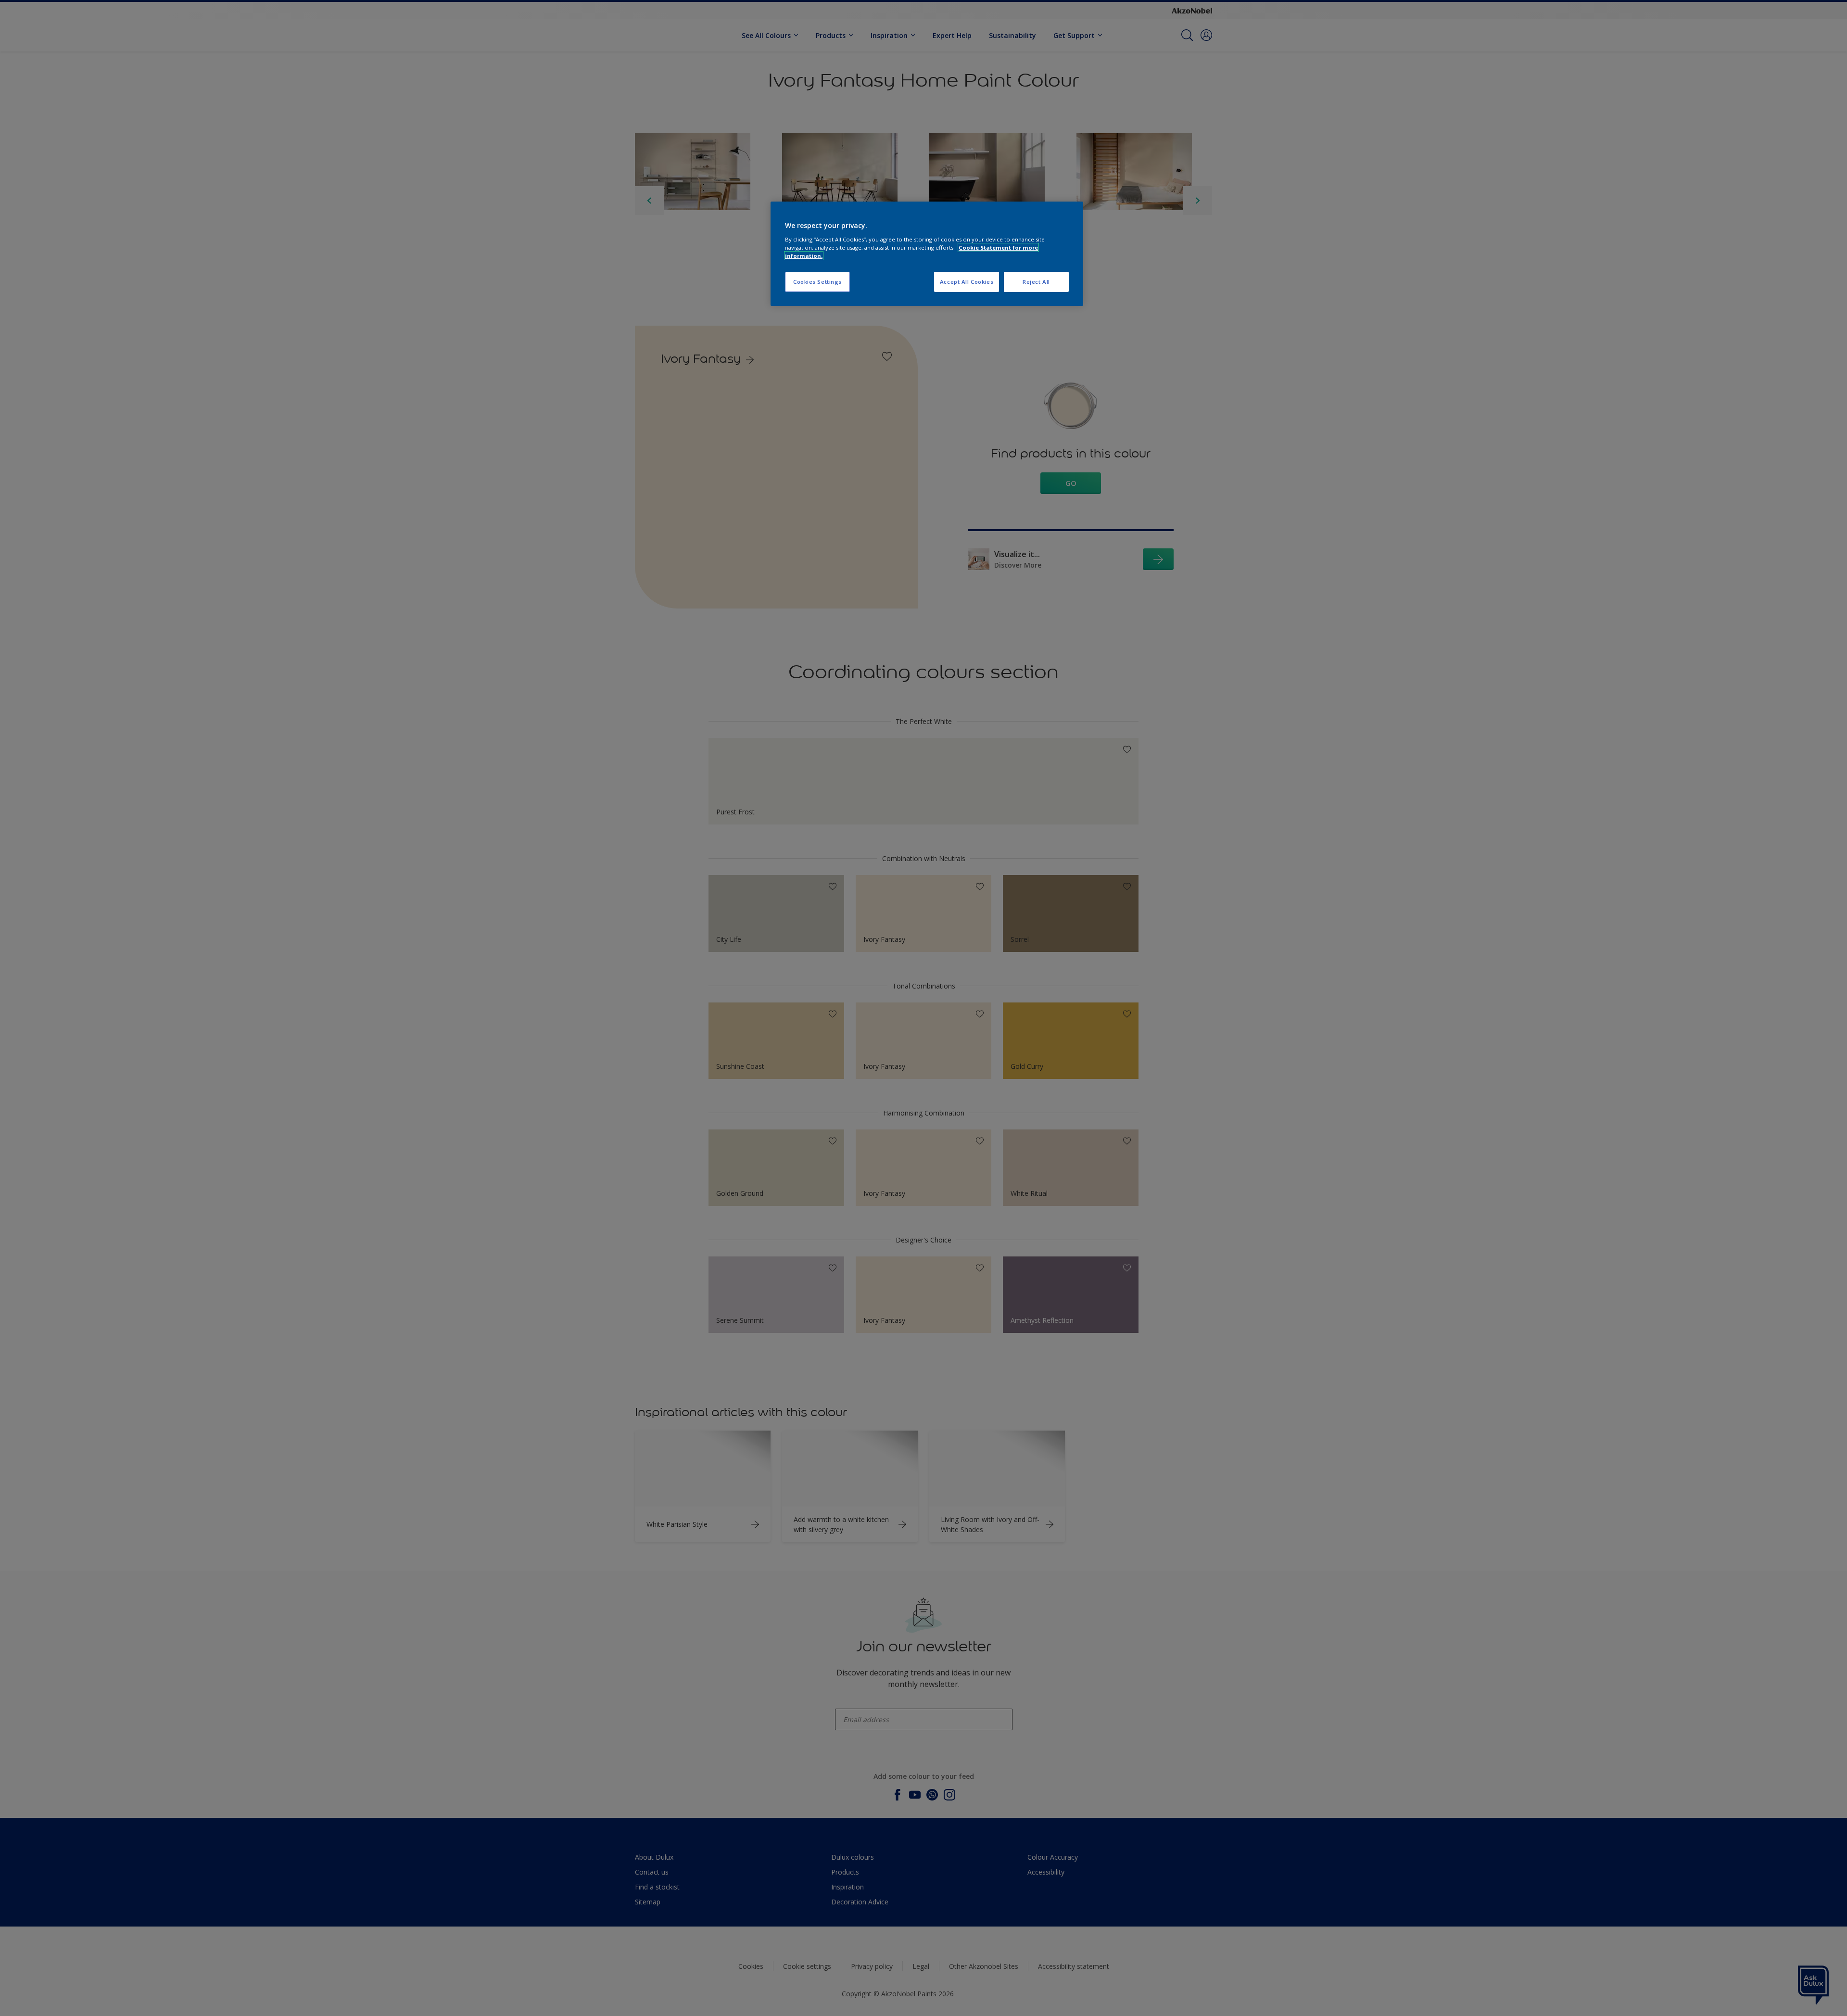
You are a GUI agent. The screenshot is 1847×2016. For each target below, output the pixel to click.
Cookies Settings (817, 282)
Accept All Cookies (967, 282)
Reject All (1036, 282)
